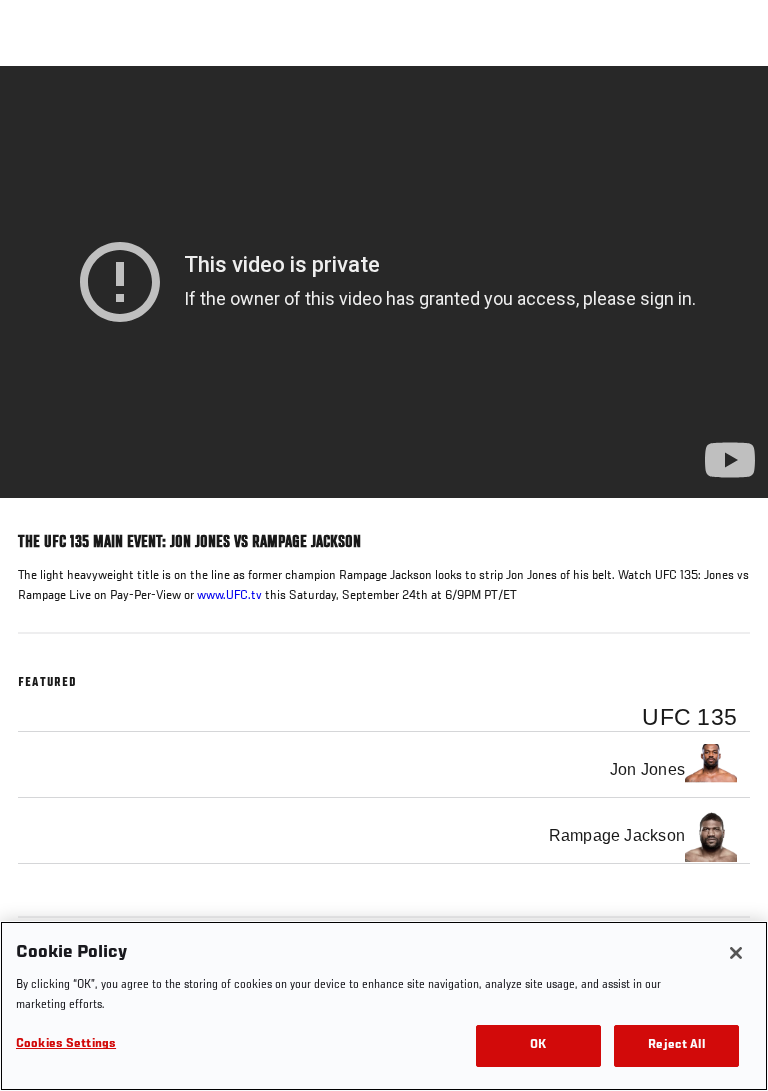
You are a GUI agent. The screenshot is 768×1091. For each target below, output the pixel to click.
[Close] (736, 953)
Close (732, 104)
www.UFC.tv (229, 596)
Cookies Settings (66, 1044)
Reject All (676, 1045)
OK (538, 1045)
